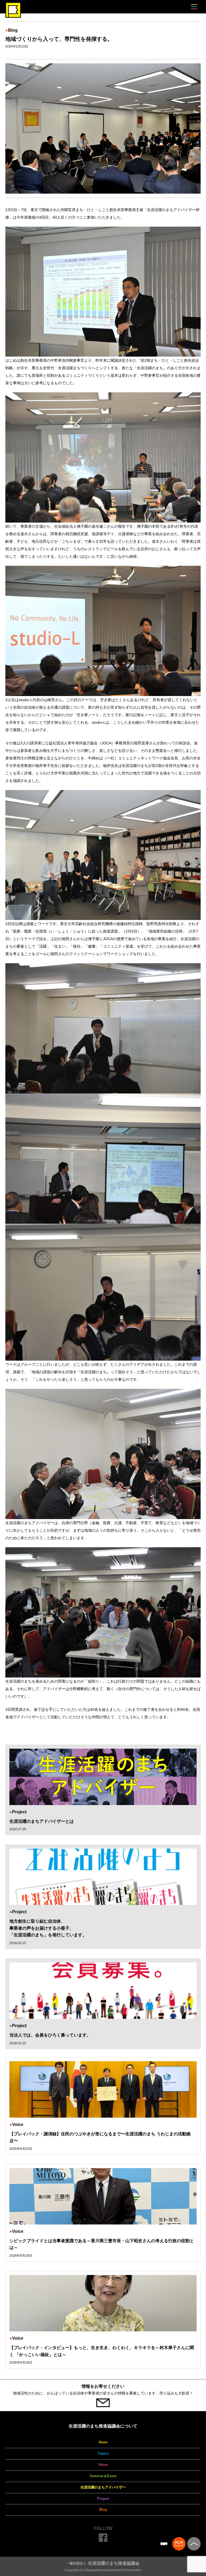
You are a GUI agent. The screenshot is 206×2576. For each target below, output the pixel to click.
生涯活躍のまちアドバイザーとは (42, 1821)
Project (103, 2499)
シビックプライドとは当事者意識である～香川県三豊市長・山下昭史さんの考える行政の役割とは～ (102, 2244)
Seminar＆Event (103, 2476)
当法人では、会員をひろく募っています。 (50, 2035)
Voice (103, 2465)
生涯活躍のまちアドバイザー (103, 2487)
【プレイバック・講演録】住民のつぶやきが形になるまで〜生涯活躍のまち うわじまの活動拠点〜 (100, 2137)
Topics (103, 2453)
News (103, 2442)
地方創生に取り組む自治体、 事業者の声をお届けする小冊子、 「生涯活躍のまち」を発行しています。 (48, 1928)
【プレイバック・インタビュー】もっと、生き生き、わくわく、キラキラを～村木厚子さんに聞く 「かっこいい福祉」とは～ (102, 2351)
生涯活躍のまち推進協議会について (103, 2426)
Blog (103, 2510)
